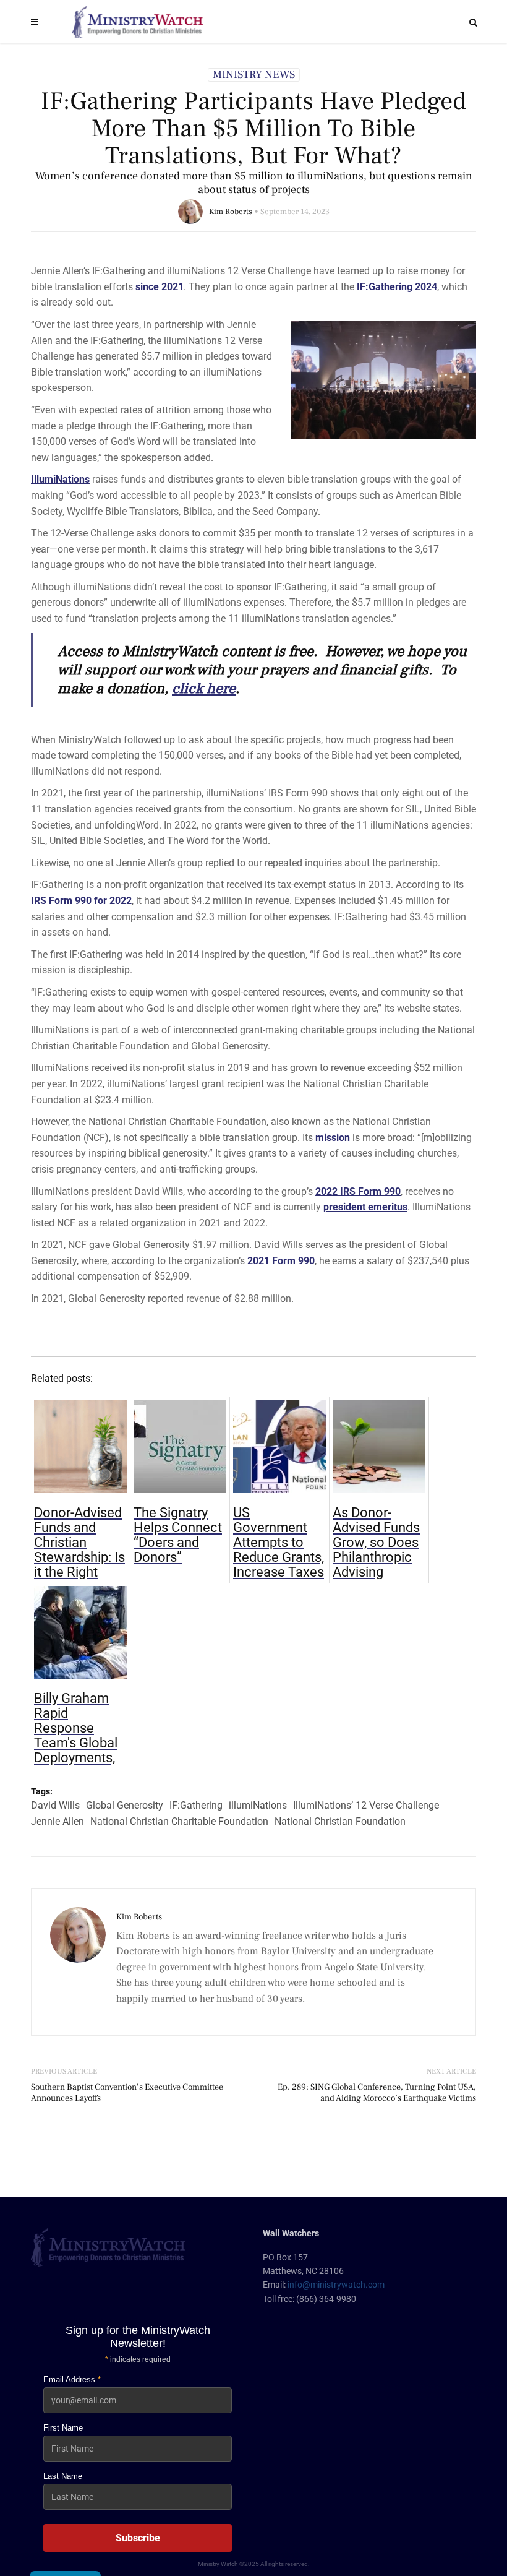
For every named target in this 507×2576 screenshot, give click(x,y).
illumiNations (258, 1805)
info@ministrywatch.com (336, 2285)
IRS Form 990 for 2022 (81, 901)
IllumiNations (60, 479)
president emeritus (365, 1207)
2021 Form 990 (281, 1261)
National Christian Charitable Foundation (179, 1821)
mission (333, 1138)
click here (204, 688)
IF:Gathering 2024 (397, 287)
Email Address (72, 2380)
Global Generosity (125, 1805)
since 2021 (160, 287)
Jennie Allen (58, 1821)
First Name (63, 2428)
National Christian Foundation (340, 1821)
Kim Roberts (231, 212)
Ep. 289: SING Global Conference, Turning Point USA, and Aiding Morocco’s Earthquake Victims (377, 2093)
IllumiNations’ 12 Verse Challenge (366, 1805)
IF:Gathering (196, 1805)
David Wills (55, 1805)
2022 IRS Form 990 (358, 1191)
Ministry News (254, 75)
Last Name (63, 2476)
